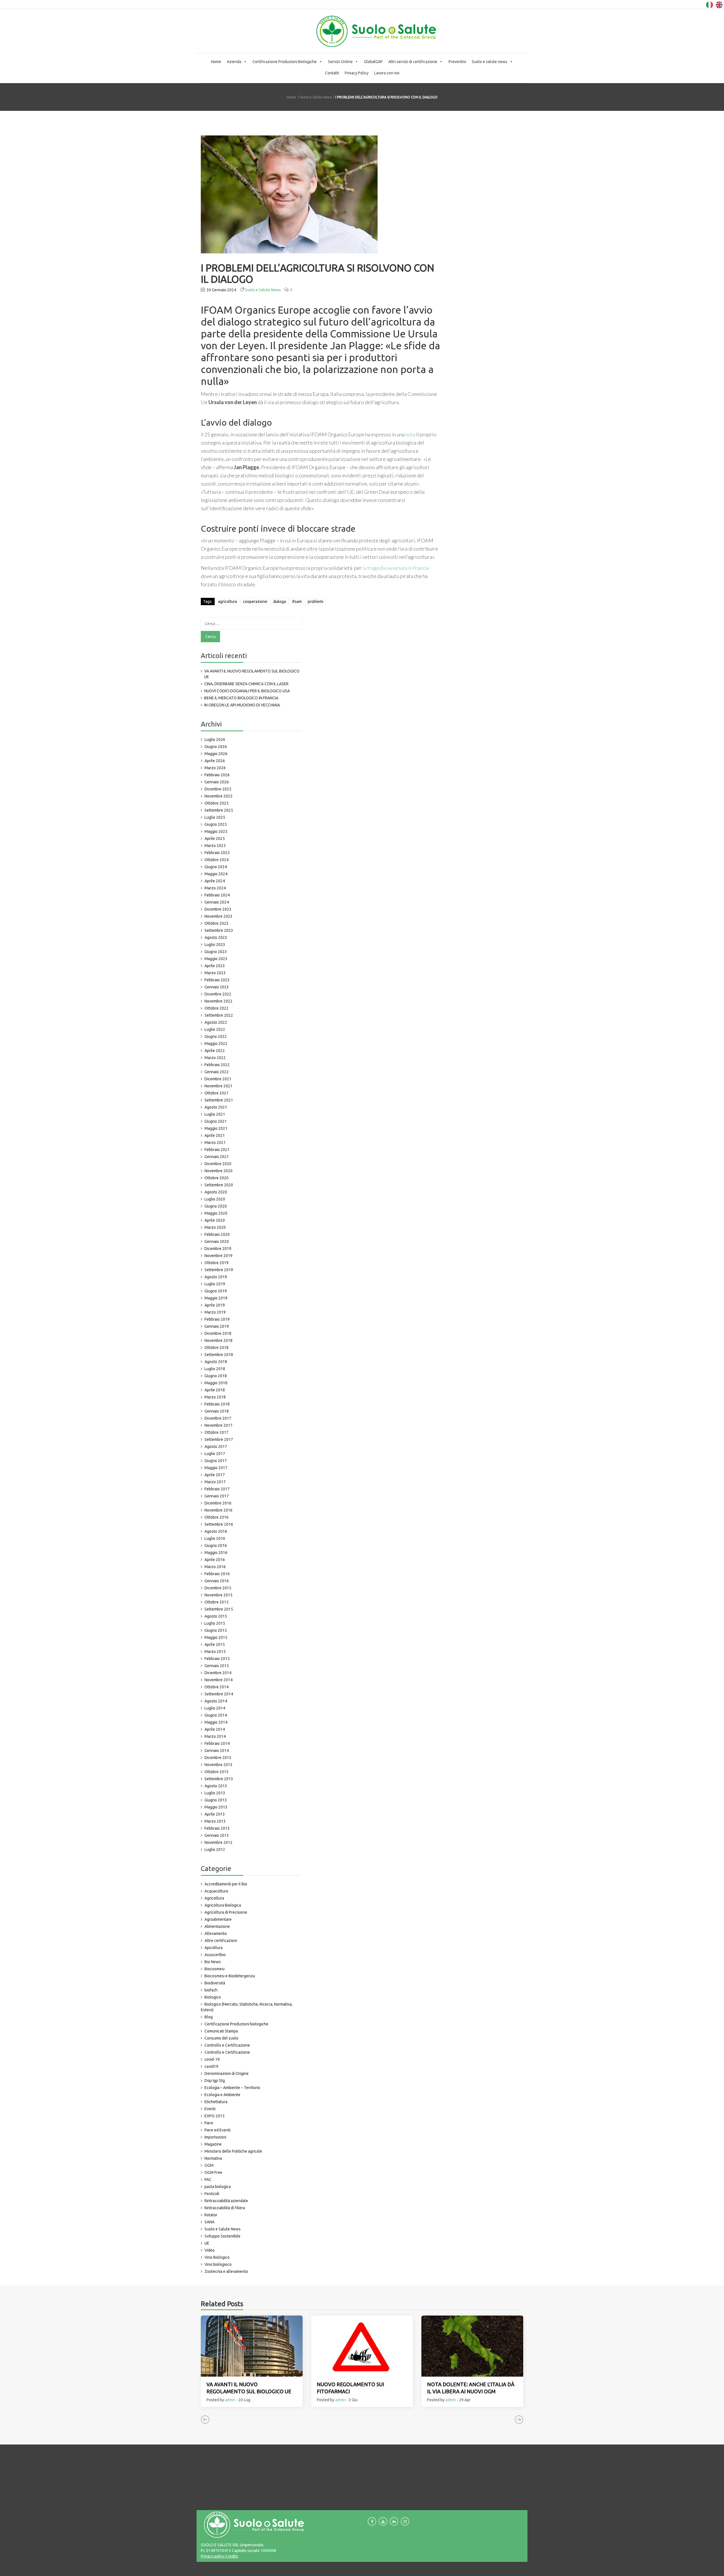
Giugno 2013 (216, 1800)
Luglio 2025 (215, 817)
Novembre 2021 (218, 1086)
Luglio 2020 (215, 1199)
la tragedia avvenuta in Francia (396, 568)
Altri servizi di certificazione (413, 62)
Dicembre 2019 (218, 1249)
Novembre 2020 (218, 1171)
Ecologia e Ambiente (222, 2095)
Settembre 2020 (219, 1185)
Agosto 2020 (216, 1192)
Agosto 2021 (216, 1107)
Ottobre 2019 (216, 1263)
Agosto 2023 (216, 937)
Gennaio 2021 (217, 1157)
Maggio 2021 (216, 1128)
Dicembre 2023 (218, 909)
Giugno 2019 (216, 1291)
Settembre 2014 (219, 1694)
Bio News (213, 1962)
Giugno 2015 (216, 1630)
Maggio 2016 (216, 1553)
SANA (209, 2222)
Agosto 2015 (216, 1616)
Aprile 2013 (215, 1814)
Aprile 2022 (215, 1051)
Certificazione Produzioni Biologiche (285, 62)
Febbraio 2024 (217, 895)
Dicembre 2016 (218, 1503)
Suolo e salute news (490, 62)
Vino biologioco (218, 2264)
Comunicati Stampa (221, 2031)
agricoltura (228, 602)
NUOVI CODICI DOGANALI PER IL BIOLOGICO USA (247, 691)
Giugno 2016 (216, 1545)
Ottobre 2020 (216, 1178)
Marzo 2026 (215, 768)
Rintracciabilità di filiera (225, 2208)
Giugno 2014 (216, 1715)
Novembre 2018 (218, 1340)
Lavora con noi (387, 73)
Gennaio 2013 (217, 1835)
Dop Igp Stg (215, 2081)
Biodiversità (215, 1983)
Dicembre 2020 (218, 1164)
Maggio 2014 (216, 1722)
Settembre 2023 (219, 930)
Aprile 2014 (215, 1729)
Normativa (213, 2158)
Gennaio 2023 (217, 987)
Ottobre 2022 (216, 1008)
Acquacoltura (216, 1891)
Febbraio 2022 (217, 1065)
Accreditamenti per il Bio (226, 1884)
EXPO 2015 (215, 2116)
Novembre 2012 (218, 1842)
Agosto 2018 (216, 1362)
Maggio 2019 (216, 1298)
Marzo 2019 (215, 1312)
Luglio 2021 (215, 1114)
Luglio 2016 (215, 1538)
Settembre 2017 (219, 1439)
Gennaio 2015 (217, 1666)
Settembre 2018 (219, 1355)
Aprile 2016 (215, 1560)
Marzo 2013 (215, 1821)
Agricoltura (214, 1898)
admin (230, 2400)
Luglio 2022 (215, 1029)
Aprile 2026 (215, 761)
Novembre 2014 (218, 1680)
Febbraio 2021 (217, 1150)
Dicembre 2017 (218, 1418)
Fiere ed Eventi (217, 2130)
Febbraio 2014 (217, 1743)
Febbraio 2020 (217, 1234)
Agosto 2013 (216, 1786)
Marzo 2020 (215, 1227)
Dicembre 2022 (218, 994)
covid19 (211, 2066)
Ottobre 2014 (216, 1687)
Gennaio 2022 (217, 1072)
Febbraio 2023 (217, 980)
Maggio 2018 (216, 1383)
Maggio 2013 (216, 1807)
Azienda (234, 62)
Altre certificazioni (221, 1941)
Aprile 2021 (215, 1135)
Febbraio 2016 (217, 1574)
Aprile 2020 (215, 1220)
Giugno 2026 (216, 747)
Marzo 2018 (215, 1397)
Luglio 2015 (215, 1623)
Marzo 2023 (215, 973)
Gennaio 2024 (217, 902)
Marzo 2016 (215, 1567)
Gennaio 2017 (217, 1496)
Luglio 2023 (215, 945)
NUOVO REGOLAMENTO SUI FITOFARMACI (350, 2388)
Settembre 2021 (219, 1100)
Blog (209, 2017)
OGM (209, 2165)
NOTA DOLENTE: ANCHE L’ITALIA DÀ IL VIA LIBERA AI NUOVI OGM (471, 2388)
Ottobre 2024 (216, 860)
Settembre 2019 (219, 1270)
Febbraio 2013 (217, 1828)
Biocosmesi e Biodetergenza (230, 1976)
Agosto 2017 (216, 1447)
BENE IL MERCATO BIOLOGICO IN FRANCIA (241, 698)
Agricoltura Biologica (223, 1905)
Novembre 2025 (218, 796)
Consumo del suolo (221, 2038)
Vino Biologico (217, 2257)
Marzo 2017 (215, 1482)
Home (216, 62)
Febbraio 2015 (217, 1659)
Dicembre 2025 (218, 789)
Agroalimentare (218, 1919)
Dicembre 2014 (218, 1673)
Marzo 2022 (215, 1058)
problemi (315, 602)
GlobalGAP (373, 62)
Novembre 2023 (218, 916)
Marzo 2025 (215, 846)
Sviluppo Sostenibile (222, 2236)
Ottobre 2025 (216, 803)
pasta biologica (218, 2187)
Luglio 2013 (215, 1793)
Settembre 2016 (219, 1524)
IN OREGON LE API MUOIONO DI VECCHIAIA (242, 705)
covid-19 (212, 2059)
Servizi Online (340, 62)
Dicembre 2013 (218, 1758)
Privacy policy (213, 2556)
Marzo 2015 (215, 1652)
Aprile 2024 (215, 881)
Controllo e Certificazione (227, 2045)
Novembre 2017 (218, 1425)
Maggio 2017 (216, 1468)
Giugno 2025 (216, 824)
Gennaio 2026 (217, 782)
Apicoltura (214, 1948)
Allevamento (216, 1933)
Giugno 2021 (216, 1121)
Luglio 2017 (215, 1454)
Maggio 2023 (216, 959)
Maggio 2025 (216, 831)
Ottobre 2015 (216, 1602)
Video (210, 2250)
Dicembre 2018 (218, 1333)
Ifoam (297, 602)
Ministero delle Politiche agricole (233, 2151)
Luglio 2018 (215, 1369)
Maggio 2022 (216, 1044)
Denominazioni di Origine (227, 2073)
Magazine (213, 2144)
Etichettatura (216, 2102)
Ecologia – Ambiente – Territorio (232, 2088)
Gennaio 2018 (217, 1411)
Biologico (213, 1997)
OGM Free (213, 2172)
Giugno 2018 (216, 1376)
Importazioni (215, 2137)
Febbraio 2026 (217, 775)
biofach (211, 1990)
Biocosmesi (215, 1969)
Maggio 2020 (216, 1213)
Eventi (210, 2109)
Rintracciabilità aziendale (226, 2201)
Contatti (332, 73)
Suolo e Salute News (316, 97)
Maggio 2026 (216, 754)
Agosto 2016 (216, 1531)
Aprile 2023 (215, 966)
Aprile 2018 (215, 1390)
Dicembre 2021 (218, 1079)
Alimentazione (217, 1926)
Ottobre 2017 (216, 1432)
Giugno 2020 (216, 1206)
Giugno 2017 (216, 1461)
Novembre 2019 (218, 1256)
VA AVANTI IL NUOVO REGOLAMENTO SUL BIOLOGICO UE (252, 674)
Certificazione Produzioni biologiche (236, 2024)
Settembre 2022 (219, 1015)
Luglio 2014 (215, 1708)
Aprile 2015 (215, 1644)
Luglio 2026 (215, 740)
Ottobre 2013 (216, 1772)
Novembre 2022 (218, 1001)
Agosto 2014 (216, 1701)
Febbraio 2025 (217, 853)
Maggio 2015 (216, 1637)
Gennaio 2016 (217, 1581)
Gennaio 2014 (217, 1751)
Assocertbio (215, 1955)
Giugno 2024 (216, 867)
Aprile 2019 (215, 1305)
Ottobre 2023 (216, 923)
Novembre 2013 (218, 1765)
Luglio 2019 (215, 1284)
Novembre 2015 (218, 1595)
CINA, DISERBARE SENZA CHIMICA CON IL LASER (246, 684)
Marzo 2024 (215, 888)
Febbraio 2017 (217, 1489)
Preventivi (457, 62)
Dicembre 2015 (218, 1588)
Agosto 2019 (216, 1277)
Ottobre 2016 (216, 1517)
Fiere (209, 2123)
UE (207, 2243)
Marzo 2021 (215, 1143)
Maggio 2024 (216, 874)
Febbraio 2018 (217, 1404)
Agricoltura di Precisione (226, 1912)
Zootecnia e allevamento (226, 2271)
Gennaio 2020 (217, 1241)
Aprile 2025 (215, 838)
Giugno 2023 (216, 952)
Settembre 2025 (219, 810)
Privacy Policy (357, 73)
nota (410, 434)
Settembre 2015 (219, 1609)
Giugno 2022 (216, 1036)
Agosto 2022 (216, 1022)
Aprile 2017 (215, 1475)
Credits (231, 2556)
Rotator (211, 2215)
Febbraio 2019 (217, 1319)
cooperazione (255, 602)
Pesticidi (212, 2194)
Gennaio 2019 (217, 1326)
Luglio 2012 (215, 1849)
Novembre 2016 (218, 1510)
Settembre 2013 (219, 1779)
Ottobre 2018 (216, 1348)
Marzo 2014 (215, 1736)
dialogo (280, 602)
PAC (208, 2180)
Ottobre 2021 (216, 1093)
